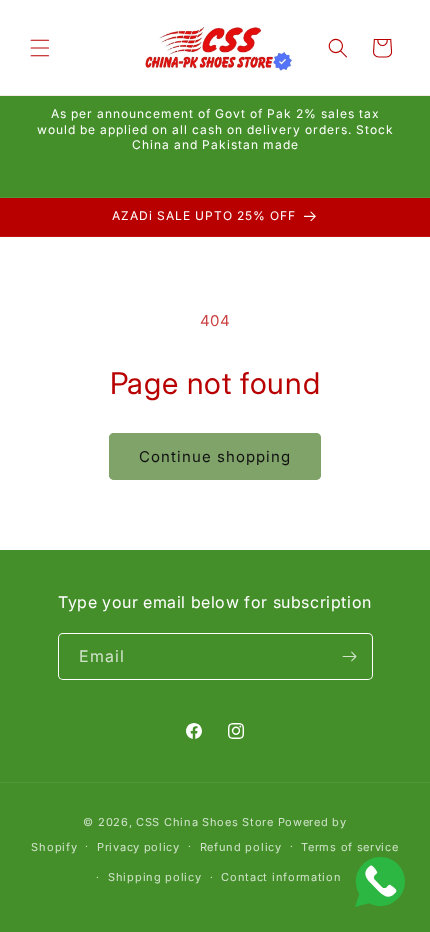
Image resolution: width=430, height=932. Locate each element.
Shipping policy (155, 877)
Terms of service (349, 847)
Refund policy (241, 847)
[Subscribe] (350, 656)
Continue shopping (215, 456)
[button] (40, 48)
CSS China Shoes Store (205, 822)
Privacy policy (138, 847)
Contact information (281, 877)
